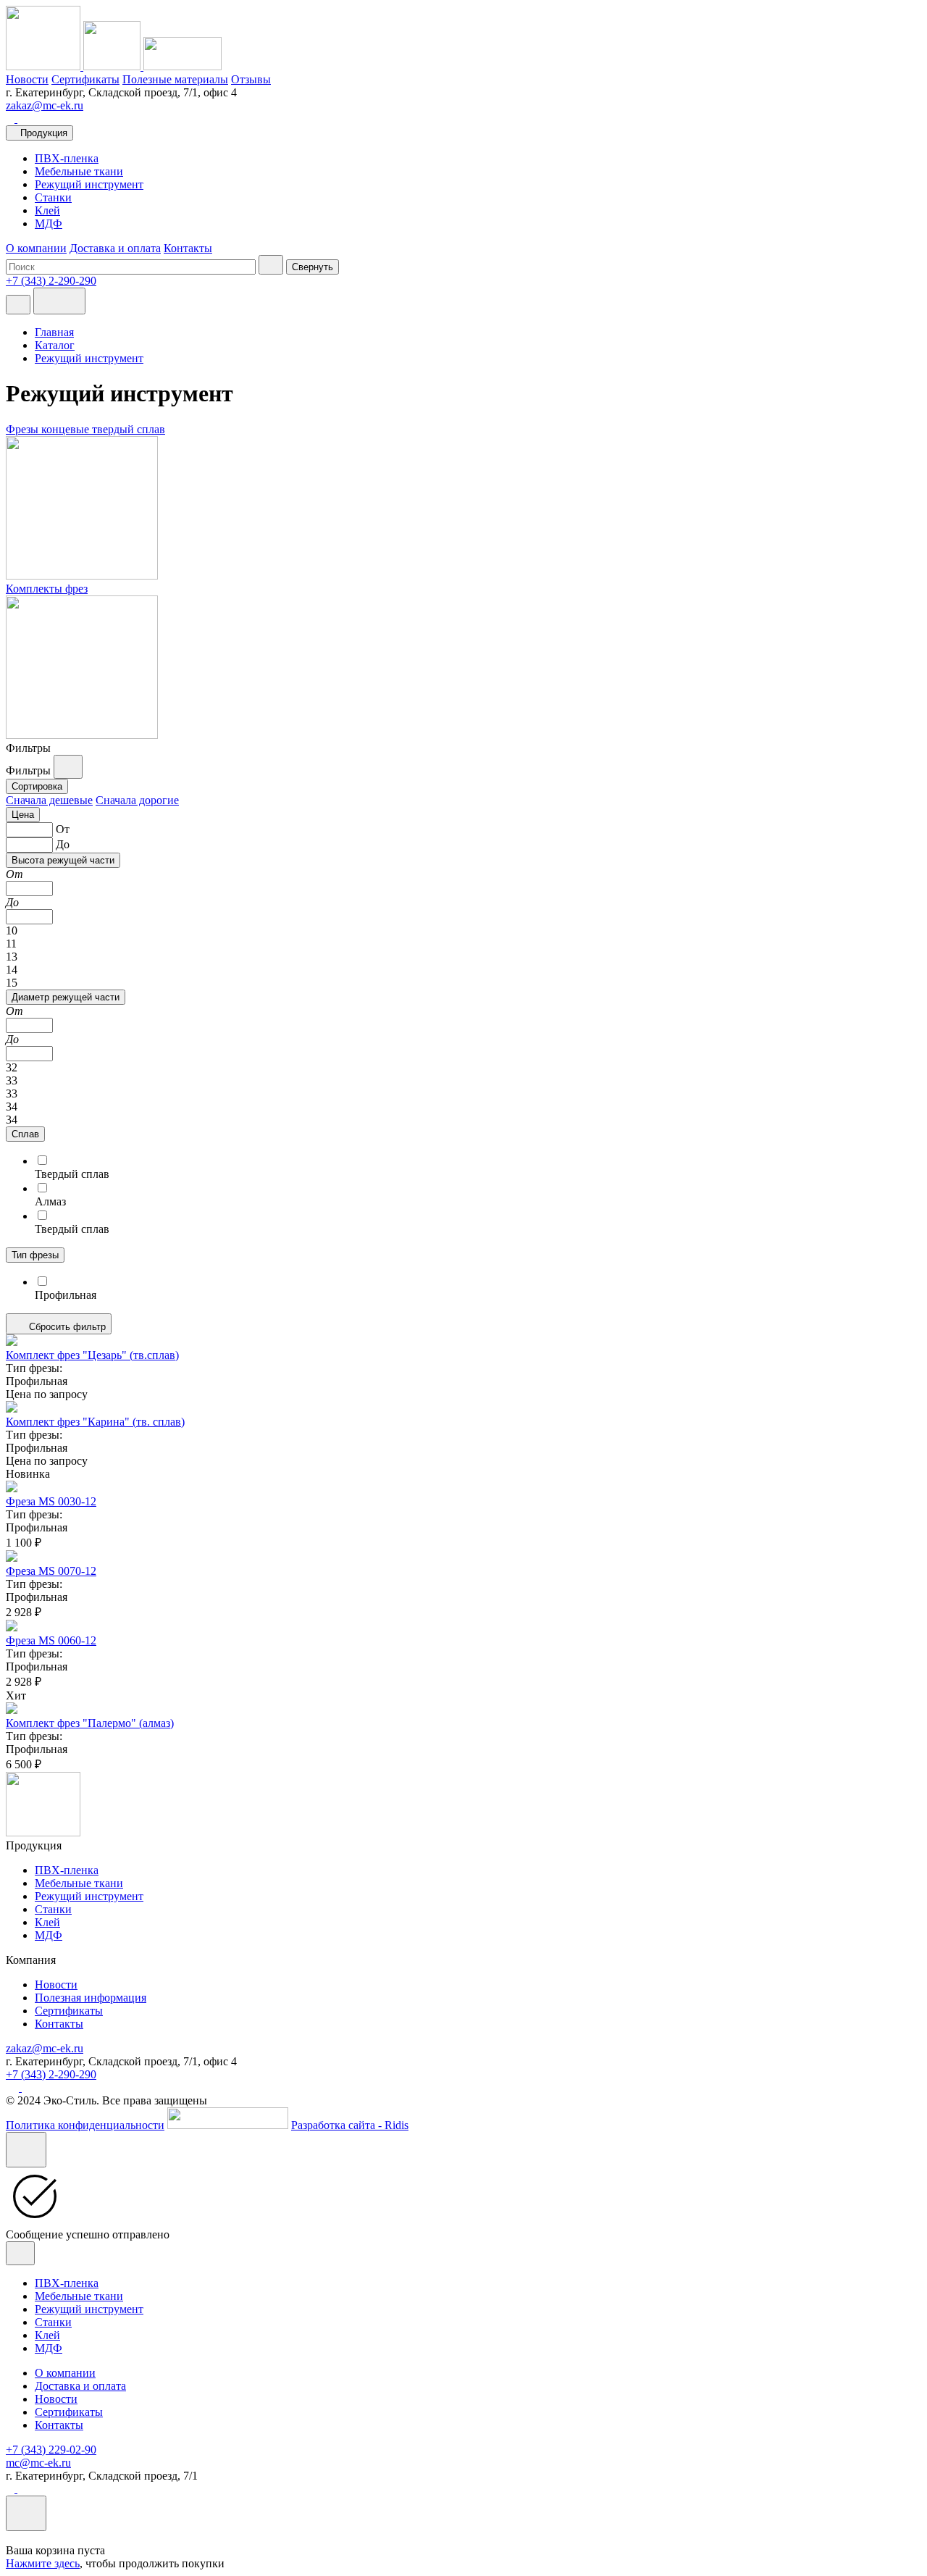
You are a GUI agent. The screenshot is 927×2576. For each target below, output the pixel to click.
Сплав (25, 1134)
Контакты (188, 248)
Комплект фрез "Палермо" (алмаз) (90, 1723)
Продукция (44, 133)
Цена (23, 815)
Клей (47, 210)
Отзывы (251, 79)
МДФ (49, 223)
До (63, 844)
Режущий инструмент (89, 184)
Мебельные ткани (79, 171)
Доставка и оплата (115, 248)
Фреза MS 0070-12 (51, 1571)
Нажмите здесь (43, 2563)
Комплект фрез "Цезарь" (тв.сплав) (92, 1355)
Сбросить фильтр (66, 1327)
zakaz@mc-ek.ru (45, 105)
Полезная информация (91, 1998)
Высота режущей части (63, 860)
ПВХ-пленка (67, 158)
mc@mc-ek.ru (38, 2463)
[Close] (26, 2150)
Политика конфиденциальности (85, 2125)
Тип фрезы (35, 1255)
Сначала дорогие (137, 800)
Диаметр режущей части (66, 997)
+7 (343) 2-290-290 (51, 2074)
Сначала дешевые (49, 800)
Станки (53, 197)
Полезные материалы (175, 79)
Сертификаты (85, 79)
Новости (27, 79)
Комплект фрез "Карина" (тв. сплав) (95, 1422)
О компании (36, 248)
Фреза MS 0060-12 (51, 1640)
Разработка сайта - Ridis (350, 2125)
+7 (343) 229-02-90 (51, 2450)
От (63, 829)
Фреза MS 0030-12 (51, 1501)
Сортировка (37, 786)
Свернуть (313, 267)
